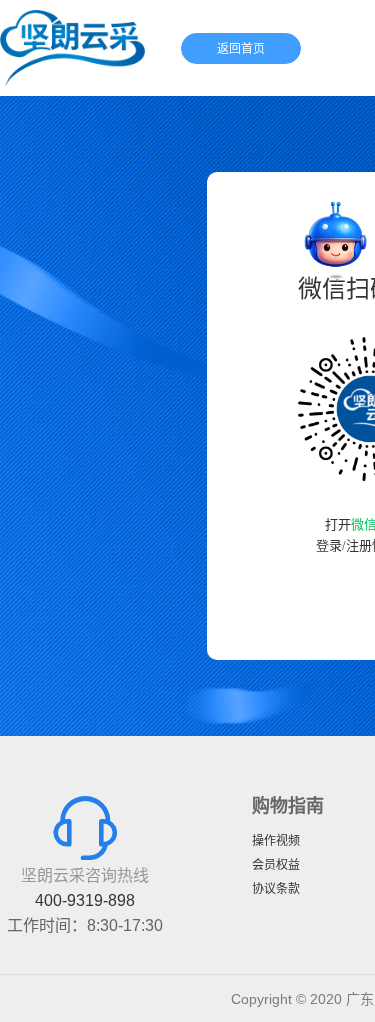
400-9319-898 (85, 900)
